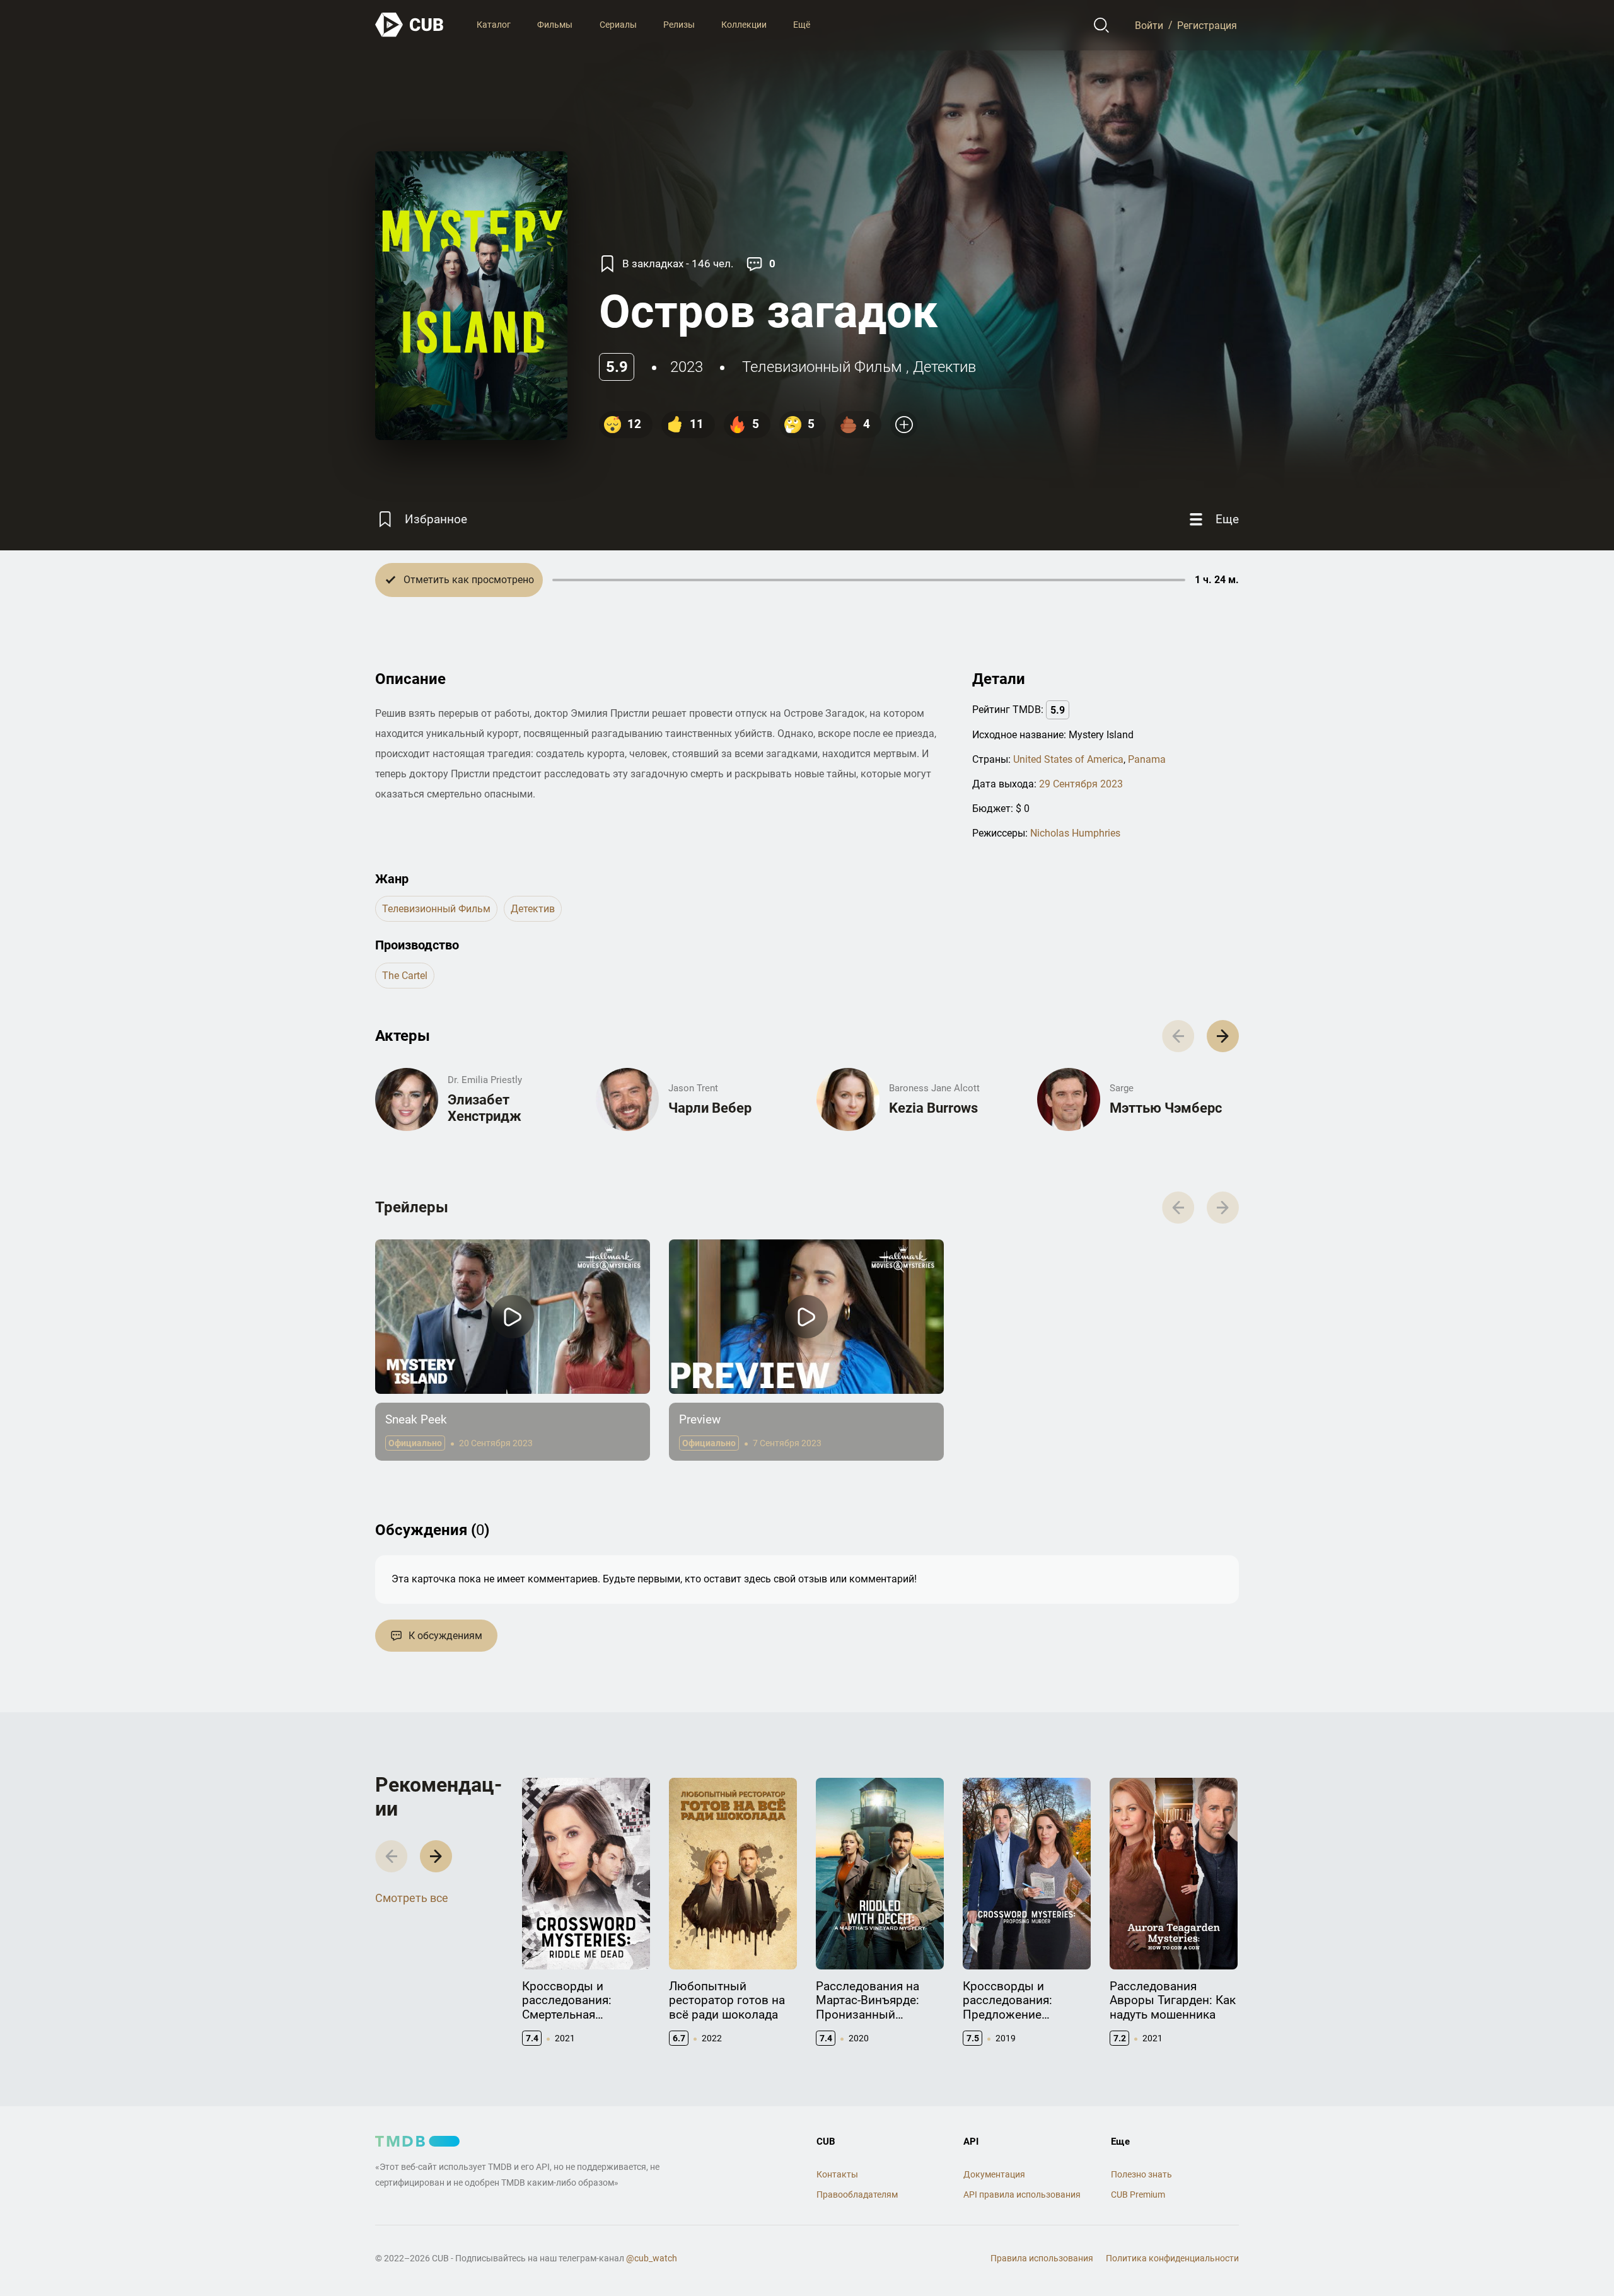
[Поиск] (1102, 25)
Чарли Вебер (710, 1108)
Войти (1149, 25)
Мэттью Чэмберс (1166, 1108)
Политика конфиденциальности (1172, 2258)
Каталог (494, 25)
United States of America (1068, 759)
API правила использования (1022, 2195)
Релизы (679, 25)
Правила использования (1042, 2258)
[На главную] (410, 25)
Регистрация (1207, 25)
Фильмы (555, 25)
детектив (944, 367)
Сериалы (618, 25)
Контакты (837, 2174)
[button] (1223, 1036)
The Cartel (405, 976)
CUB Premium (1138, 2195)
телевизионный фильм (822, 367)
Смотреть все (412, 1898)
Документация (994, 2174)
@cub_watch (652, 2258)
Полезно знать (1141, 2174)
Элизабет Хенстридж (485, 1108)
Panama (1147, 759)
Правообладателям (857, 2195)
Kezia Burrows (933, 1108)
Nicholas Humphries (1075, 833)
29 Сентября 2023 (1081, 784)
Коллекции (744, 25)
